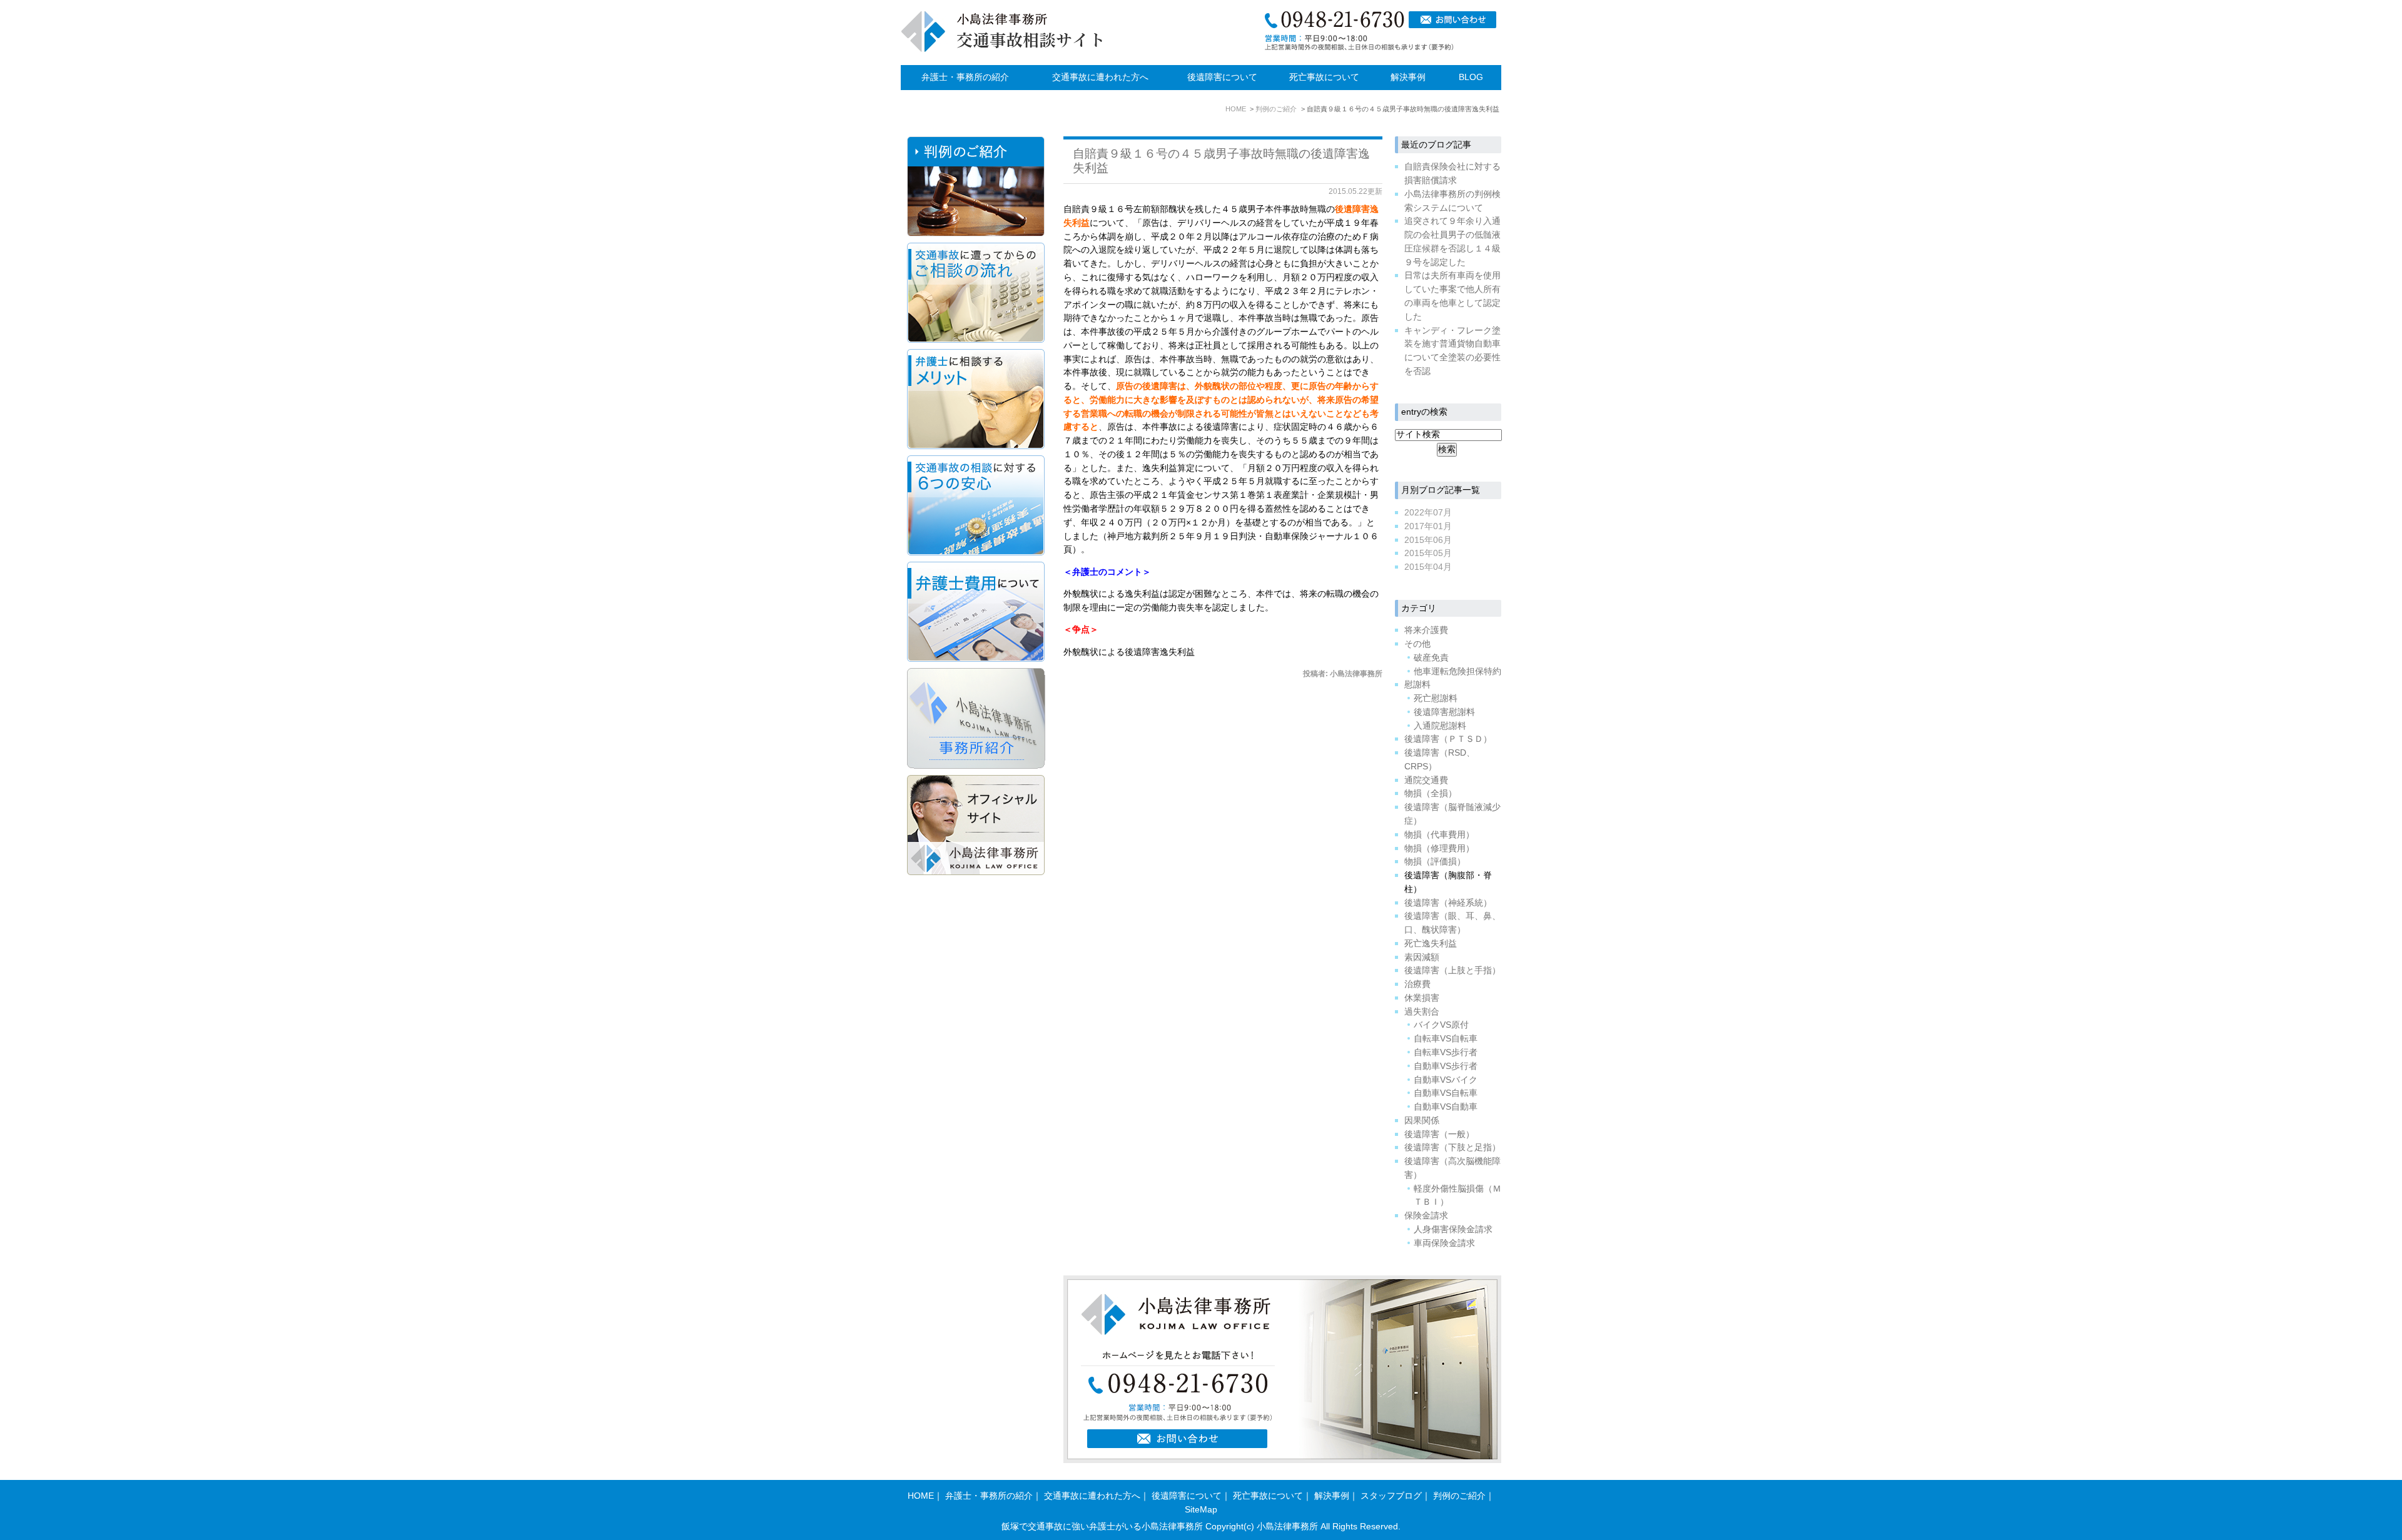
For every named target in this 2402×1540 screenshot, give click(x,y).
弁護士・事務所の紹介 (965, 77)
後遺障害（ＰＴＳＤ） (1448, 739)
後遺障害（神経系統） (1448, 903)
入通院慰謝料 (1440, 726)
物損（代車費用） (1439, 835)
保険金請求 (1426, 1216)
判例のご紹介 (1459, 1496)
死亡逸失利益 (1431, 944)
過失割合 (1422, 1012)
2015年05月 (1428, 553)
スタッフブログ (1391, 1496)
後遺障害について (1222, 77)
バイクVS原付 (1441, 1025)
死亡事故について (1324, 77)
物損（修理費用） (1439, 849)
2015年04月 (1428, 567)
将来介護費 (1426, 630)
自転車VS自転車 (1446, 1039)
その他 (1417, 644)
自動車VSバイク (1446, 1080)
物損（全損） (1431, 793)
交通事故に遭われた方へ (1100, 77)
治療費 (1417, 984)
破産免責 (1431, 658)
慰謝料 (1417, 685)
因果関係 (1422, 1121)
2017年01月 (1428, 526)
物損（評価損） (1435, 862)
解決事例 (1408, 77)
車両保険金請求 (1444, 1243)
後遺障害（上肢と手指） (1452, 970)
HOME (921, 1496)
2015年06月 (1428, 540)
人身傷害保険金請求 (1453, 1229)
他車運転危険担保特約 (1457, 671)
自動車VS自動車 (1446, 1107)
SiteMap (1201, 1510)
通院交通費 (1426, 780)
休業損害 (1422, 998)
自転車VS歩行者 (1446, 1052)
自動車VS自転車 (1446, 1093)
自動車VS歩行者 (1446, 1066)
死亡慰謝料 (1436, 698)
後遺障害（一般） (1439, 1134)
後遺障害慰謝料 (1444, 712)
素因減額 (1422, 957)
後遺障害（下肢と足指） (1452, 1147)
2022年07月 (1428, 513)
